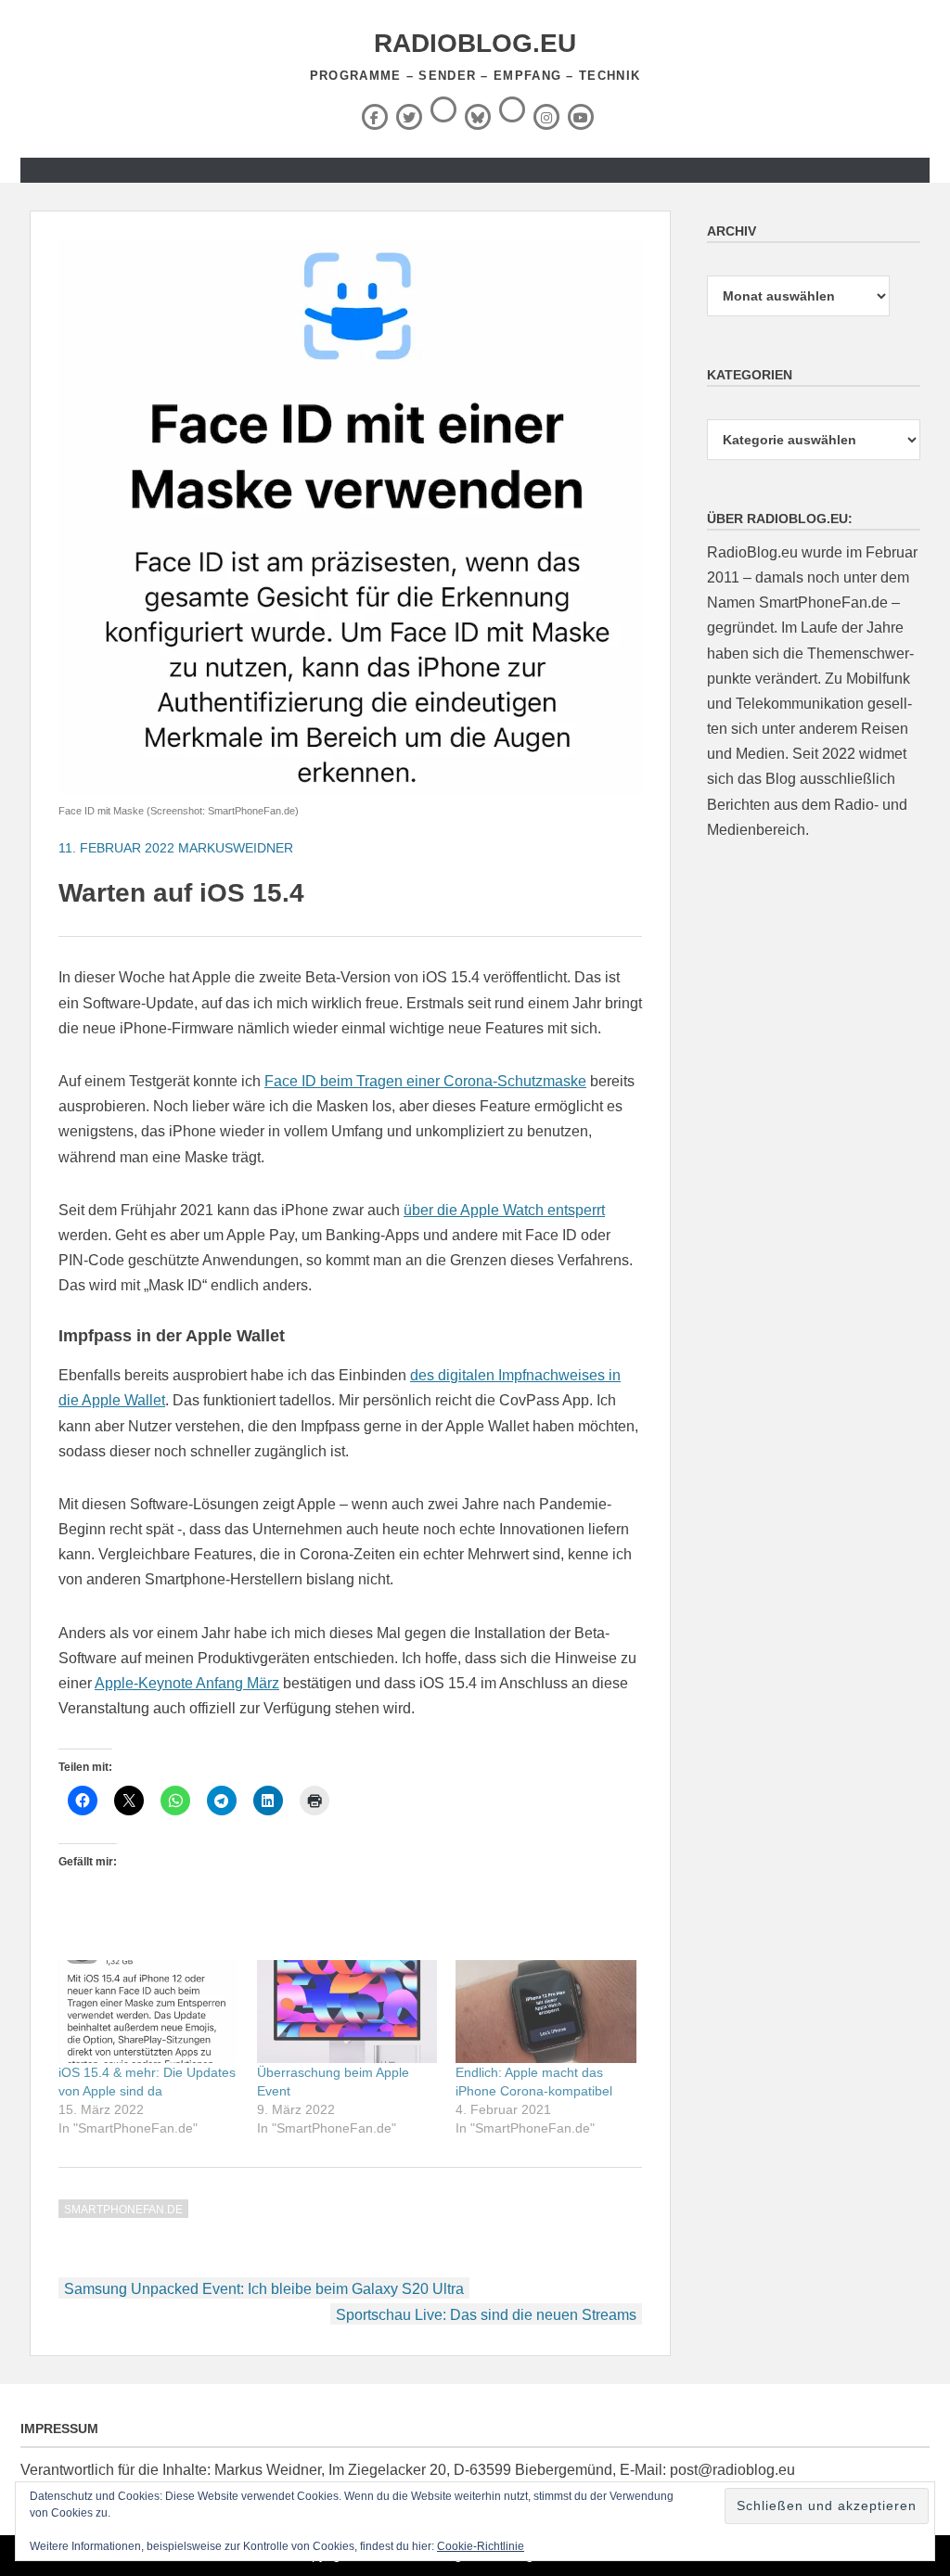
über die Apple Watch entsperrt (504, 1210)
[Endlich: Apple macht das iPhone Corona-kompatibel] (546, 2012)
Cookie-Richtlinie (481, 2546)
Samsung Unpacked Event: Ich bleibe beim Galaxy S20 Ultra (264, 2289)
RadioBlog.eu (475, 43)
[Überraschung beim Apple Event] (347, 2012)
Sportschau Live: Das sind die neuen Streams (486, 2315)
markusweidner (236, 848)
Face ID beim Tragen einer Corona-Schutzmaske (425, 1081)
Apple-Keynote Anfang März (187, 1683)
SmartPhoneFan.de (123, 2210)
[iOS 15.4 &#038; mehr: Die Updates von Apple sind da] (148, 2012)
